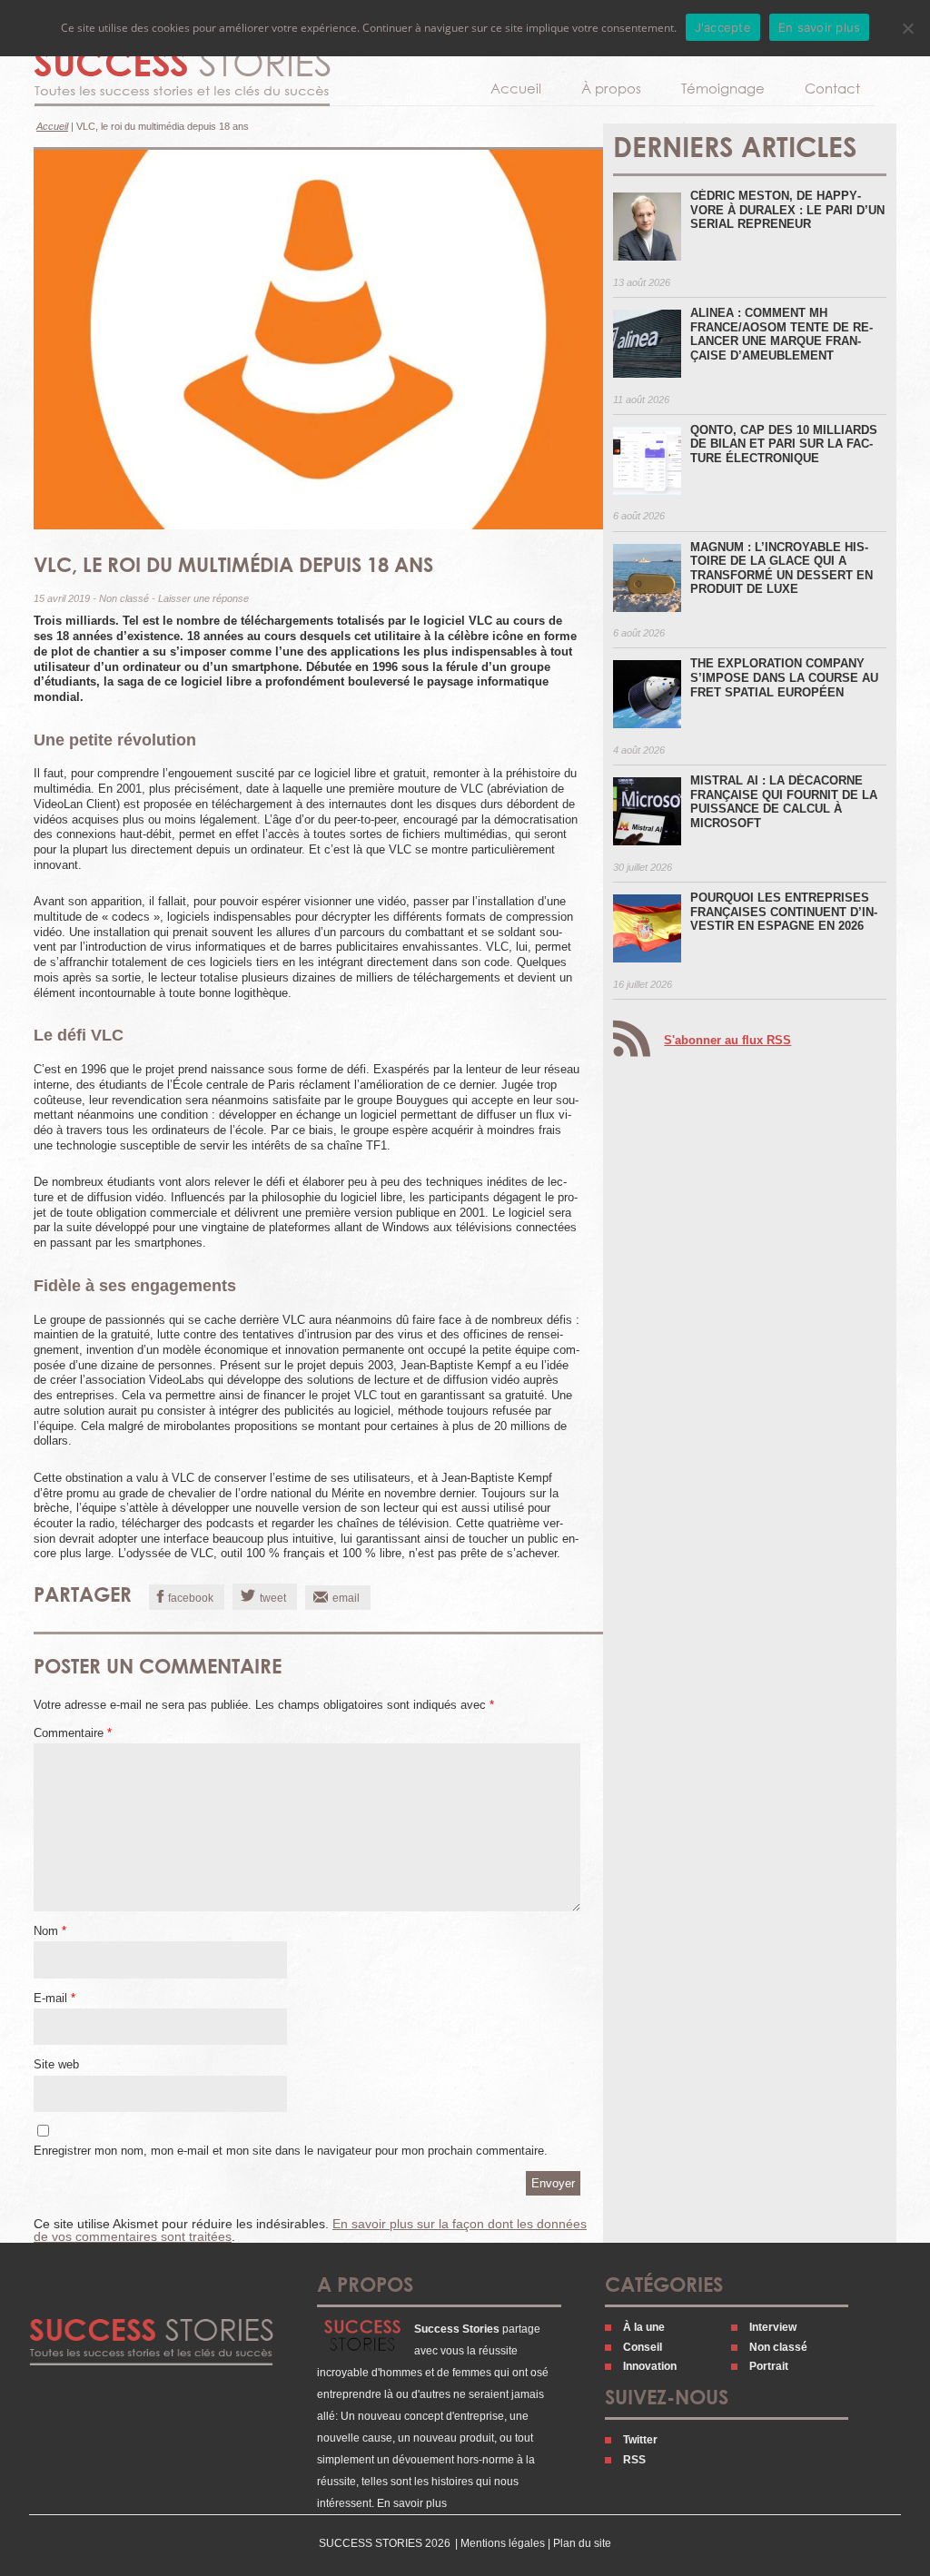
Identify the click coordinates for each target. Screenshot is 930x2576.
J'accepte (723, 27)
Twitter (640, 2440)
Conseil (643, 2347)
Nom (50, 1931)
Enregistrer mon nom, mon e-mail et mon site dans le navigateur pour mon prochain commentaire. (291, 2151)
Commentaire (73, 1733)
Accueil (516, 88)
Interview (773, 2327)
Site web (56, 2064)
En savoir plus (412, 2503)
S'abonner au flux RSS (727, 1040)
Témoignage (723, 88)
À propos (611, 88)
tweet (273, 1598)
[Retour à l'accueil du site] (182, 78)
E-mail (54, 1998)
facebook (191, 1598)
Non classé (124, 598)
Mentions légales (503, 2543)
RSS (634, 2460)
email (346, 1598)
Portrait (769, 2366)
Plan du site (582, 2543)
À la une (644, 2327)
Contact (832, 88)
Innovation (650, 2366)
